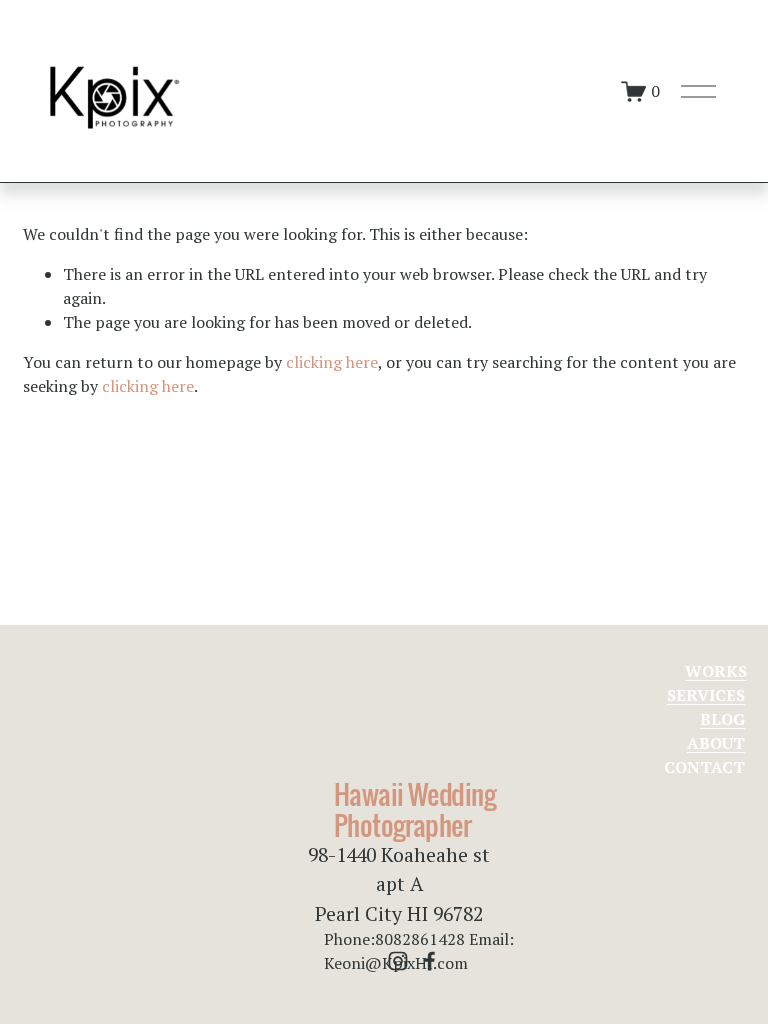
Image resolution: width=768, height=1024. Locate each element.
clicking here (332, 362)
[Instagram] (398, 961)
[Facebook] (430, 961)
